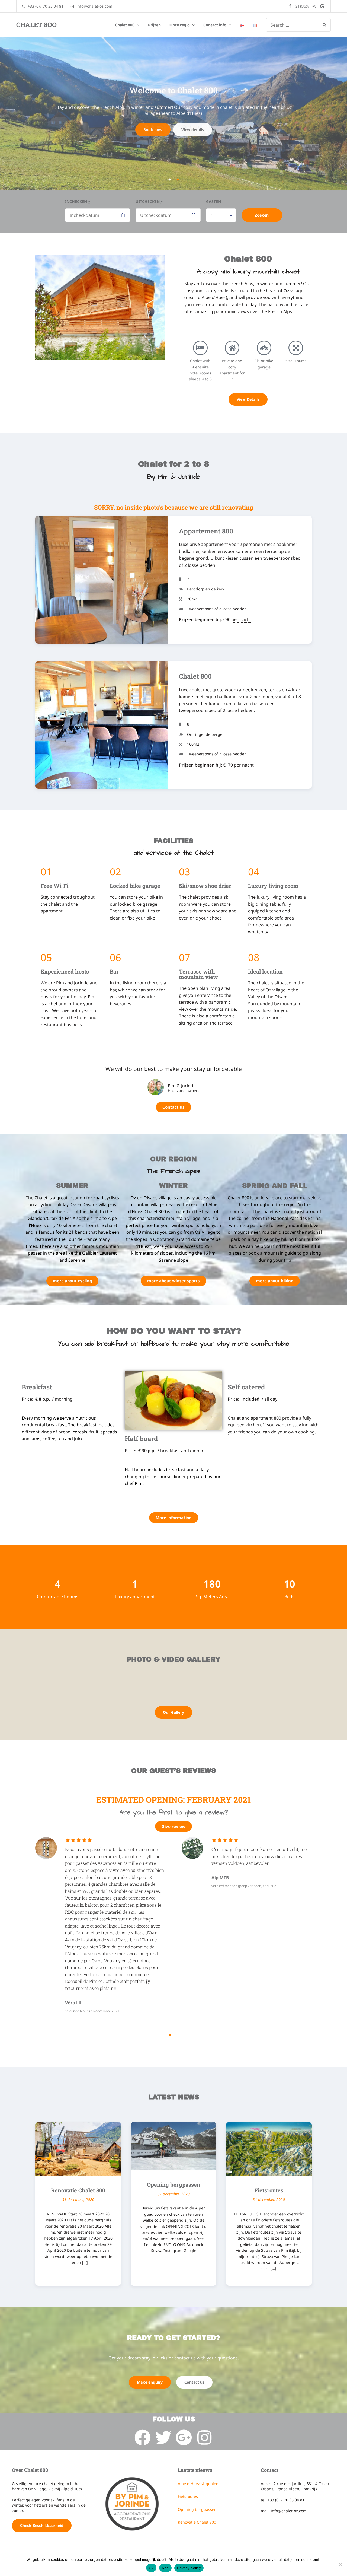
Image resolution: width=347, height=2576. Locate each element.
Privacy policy (189, 2568)
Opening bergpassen (174, 2184)
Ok (151, 2568)
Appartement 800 (206, 531)
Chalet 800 (125, 25)
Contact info (215, 25)
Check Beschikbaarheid (42, 2525)
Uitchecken (149, 201)
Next (324, 114)
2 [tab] (178, 180)
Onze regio (180, 25)
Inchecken (78, 201)
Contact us (192, 127)
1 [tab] (169, 180)
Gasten (213, 201)
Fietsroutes (269, 2190)
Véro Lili (74, 2003)
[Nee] (340, 2564)
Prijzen (154, 25)
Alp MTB (220, 1878)
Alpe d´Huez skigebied (198, 2484)
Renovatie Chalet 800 (78, 2190)
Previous (23, 114)
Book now (154, 127)
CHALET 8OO (36, 25)
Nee (166, 2568)
